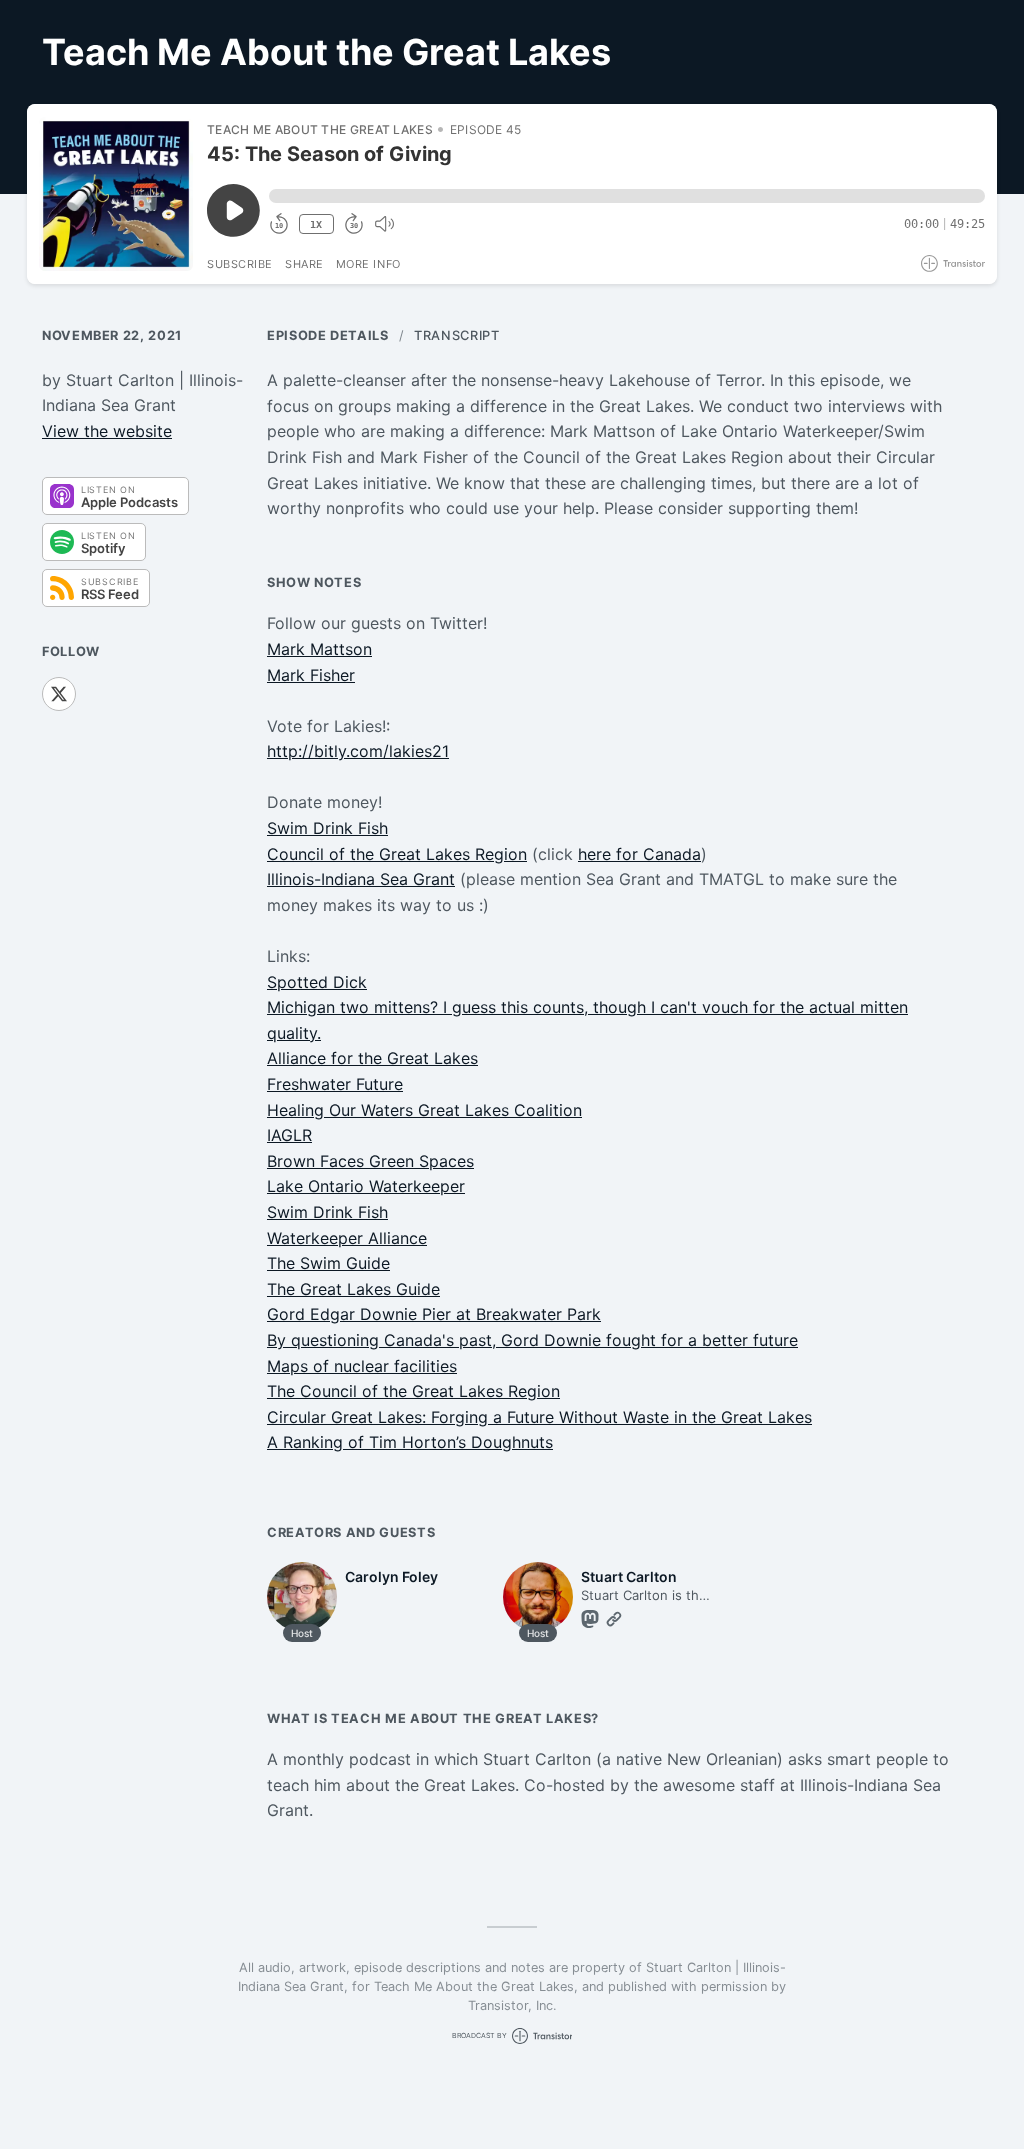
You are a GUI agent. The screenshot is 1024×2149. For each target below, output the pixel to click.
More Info (368, 264)
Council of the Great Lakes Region (397, 854)
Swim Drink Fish (327, 828)
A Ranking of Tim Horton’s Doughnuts (410, 1442)
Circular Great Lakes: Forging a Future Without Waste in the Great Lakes (539, 1417)
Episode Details (328, 335)
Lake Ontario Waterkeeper (366, 1186)
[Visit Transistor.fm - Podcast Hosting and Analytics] (953, 263)
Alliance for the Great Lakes (372, 1058)
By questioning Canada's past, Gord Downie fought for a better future (532, 1340)
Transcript (456, 335)
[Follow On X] (59, 694)
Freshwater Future (335, 1084)
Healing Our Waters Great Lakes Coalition (424, 1110)
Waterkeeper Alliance (347, 1238)
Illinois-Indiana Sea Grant (361, 879)
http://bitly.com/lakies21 (358, 751)
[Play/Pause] (116, 194)
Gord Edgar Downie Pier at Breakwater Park (434, 1314)
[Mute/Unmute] (384, 224)
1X (316, 224)
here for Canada (639, 854)
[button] (627, 196)
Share (304, 264)
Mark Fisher (311, 675)
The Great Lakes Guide (353, 1289)
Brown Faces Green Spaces (370, 1161)
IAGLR (289, 1135)
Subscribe (240, 264)
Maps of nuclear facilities (362, 1366)
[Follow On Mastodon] (590, 1619)
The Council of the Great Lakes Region (413, 1391)
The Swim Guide (328, 1263)
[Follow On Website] (614, 1619)
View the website (107, 431)
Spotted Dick (317, 982)
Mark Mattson (319, 649)
